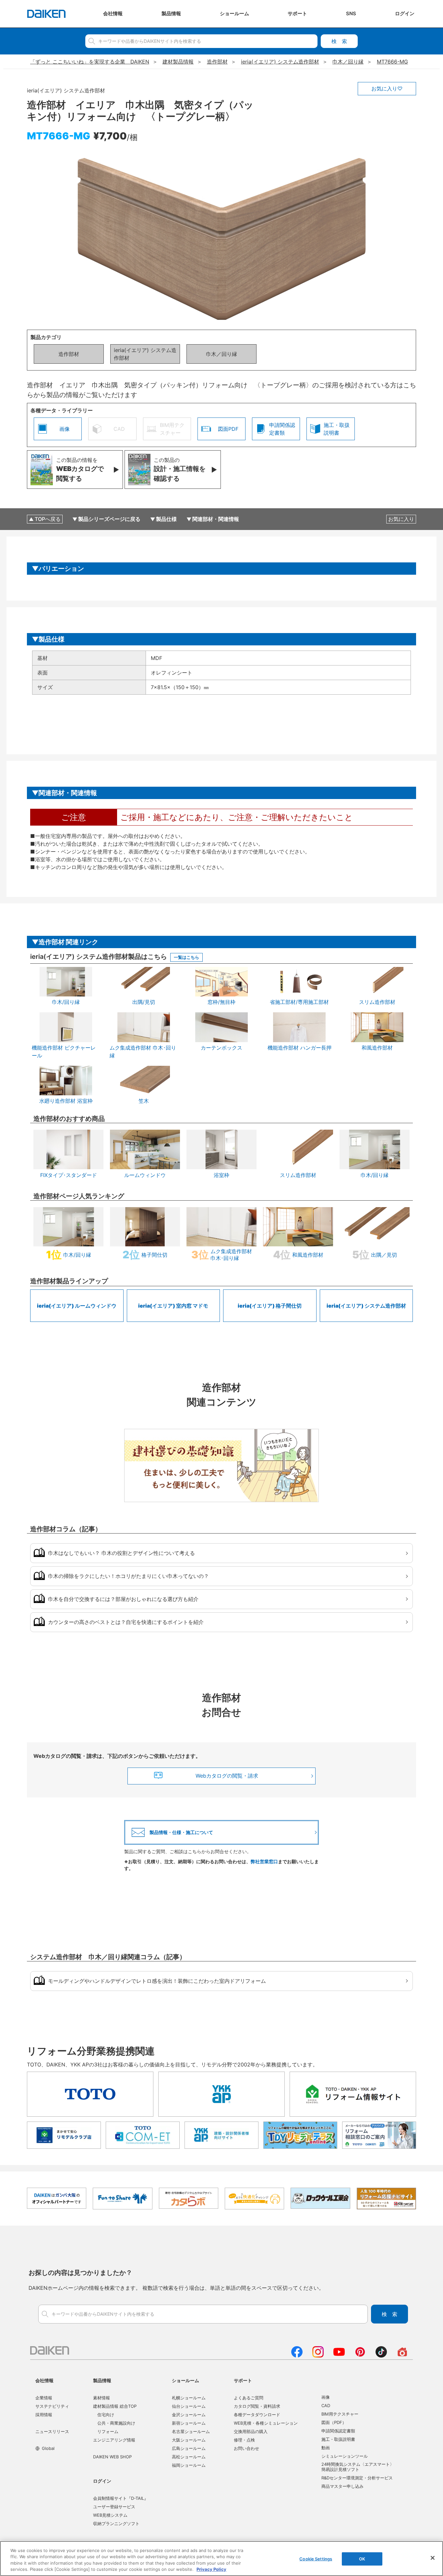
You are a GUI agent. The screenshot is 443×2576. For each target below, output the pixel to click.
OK (362, 2559)
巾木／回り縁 (221, 354)
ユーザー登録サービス (114, 2507)
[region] (221, 2558)
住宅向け (106, 2415)
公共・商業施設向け (116, 2423)
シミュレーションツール (345, 2456)
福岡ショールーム (189, 2465)
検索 (339, 41)
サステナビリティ (52, 2406)
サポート (243, 2380)
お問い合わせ (246, 2448)
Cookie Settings (316, 2559)
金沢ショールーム (189, 2415)
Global (48, 2448)
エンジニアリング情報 (114, 2440)
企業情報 (44, 2398)
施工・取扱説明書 (338, 2439)
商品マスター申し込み (342, 2486)
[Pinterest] (360, 2356)
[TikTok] (381, 2356)
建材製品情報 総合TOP (115, 2406)
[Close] (433, 2558)
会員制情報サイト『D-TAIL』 (121, 2498)
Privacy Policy (211, 2569)
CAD (326, 2405)
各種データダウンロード (257, 2415)
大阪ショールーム (189, 2440)
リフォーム (108, 2431)
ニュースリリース (52, 2431)
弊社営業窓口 (264, 1861)
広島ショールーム (189, 2448)
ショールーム (186, 2380)
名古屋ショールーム (191, 2431)
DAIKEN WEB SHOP (112, 2457)
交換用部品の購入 (251, 2431)
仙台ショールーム (189, 2406)
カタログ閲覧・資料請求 (257, 2406)
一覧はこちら (186, 957)
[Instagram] (318, 2356)
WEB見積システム (110, 2515)
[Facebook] (297, 2356)
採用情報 (44, 2415)
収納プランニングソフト (116, 2523)
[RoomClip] (402, 2356)
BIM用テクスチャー (340, 2414)
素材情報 (102, 2398)
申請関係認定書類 (338, 2431)
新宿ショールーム (189, 2423)
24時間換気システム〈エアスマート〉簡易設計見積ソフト (358, 2467)
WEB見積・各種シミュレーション (266, 2423)
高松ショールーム (189, 2457)
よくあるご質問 (249, 2398)
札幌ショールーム (189, 2398)
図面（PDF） (334, 2422)
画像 (326, 2397)
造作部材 (69, 354)
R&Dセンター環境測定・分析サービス (357, 2478)
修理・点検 (244, 2440)
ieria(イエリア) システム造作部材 (145, 354)
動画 (326, 2448)
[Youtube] (339, 2356)
